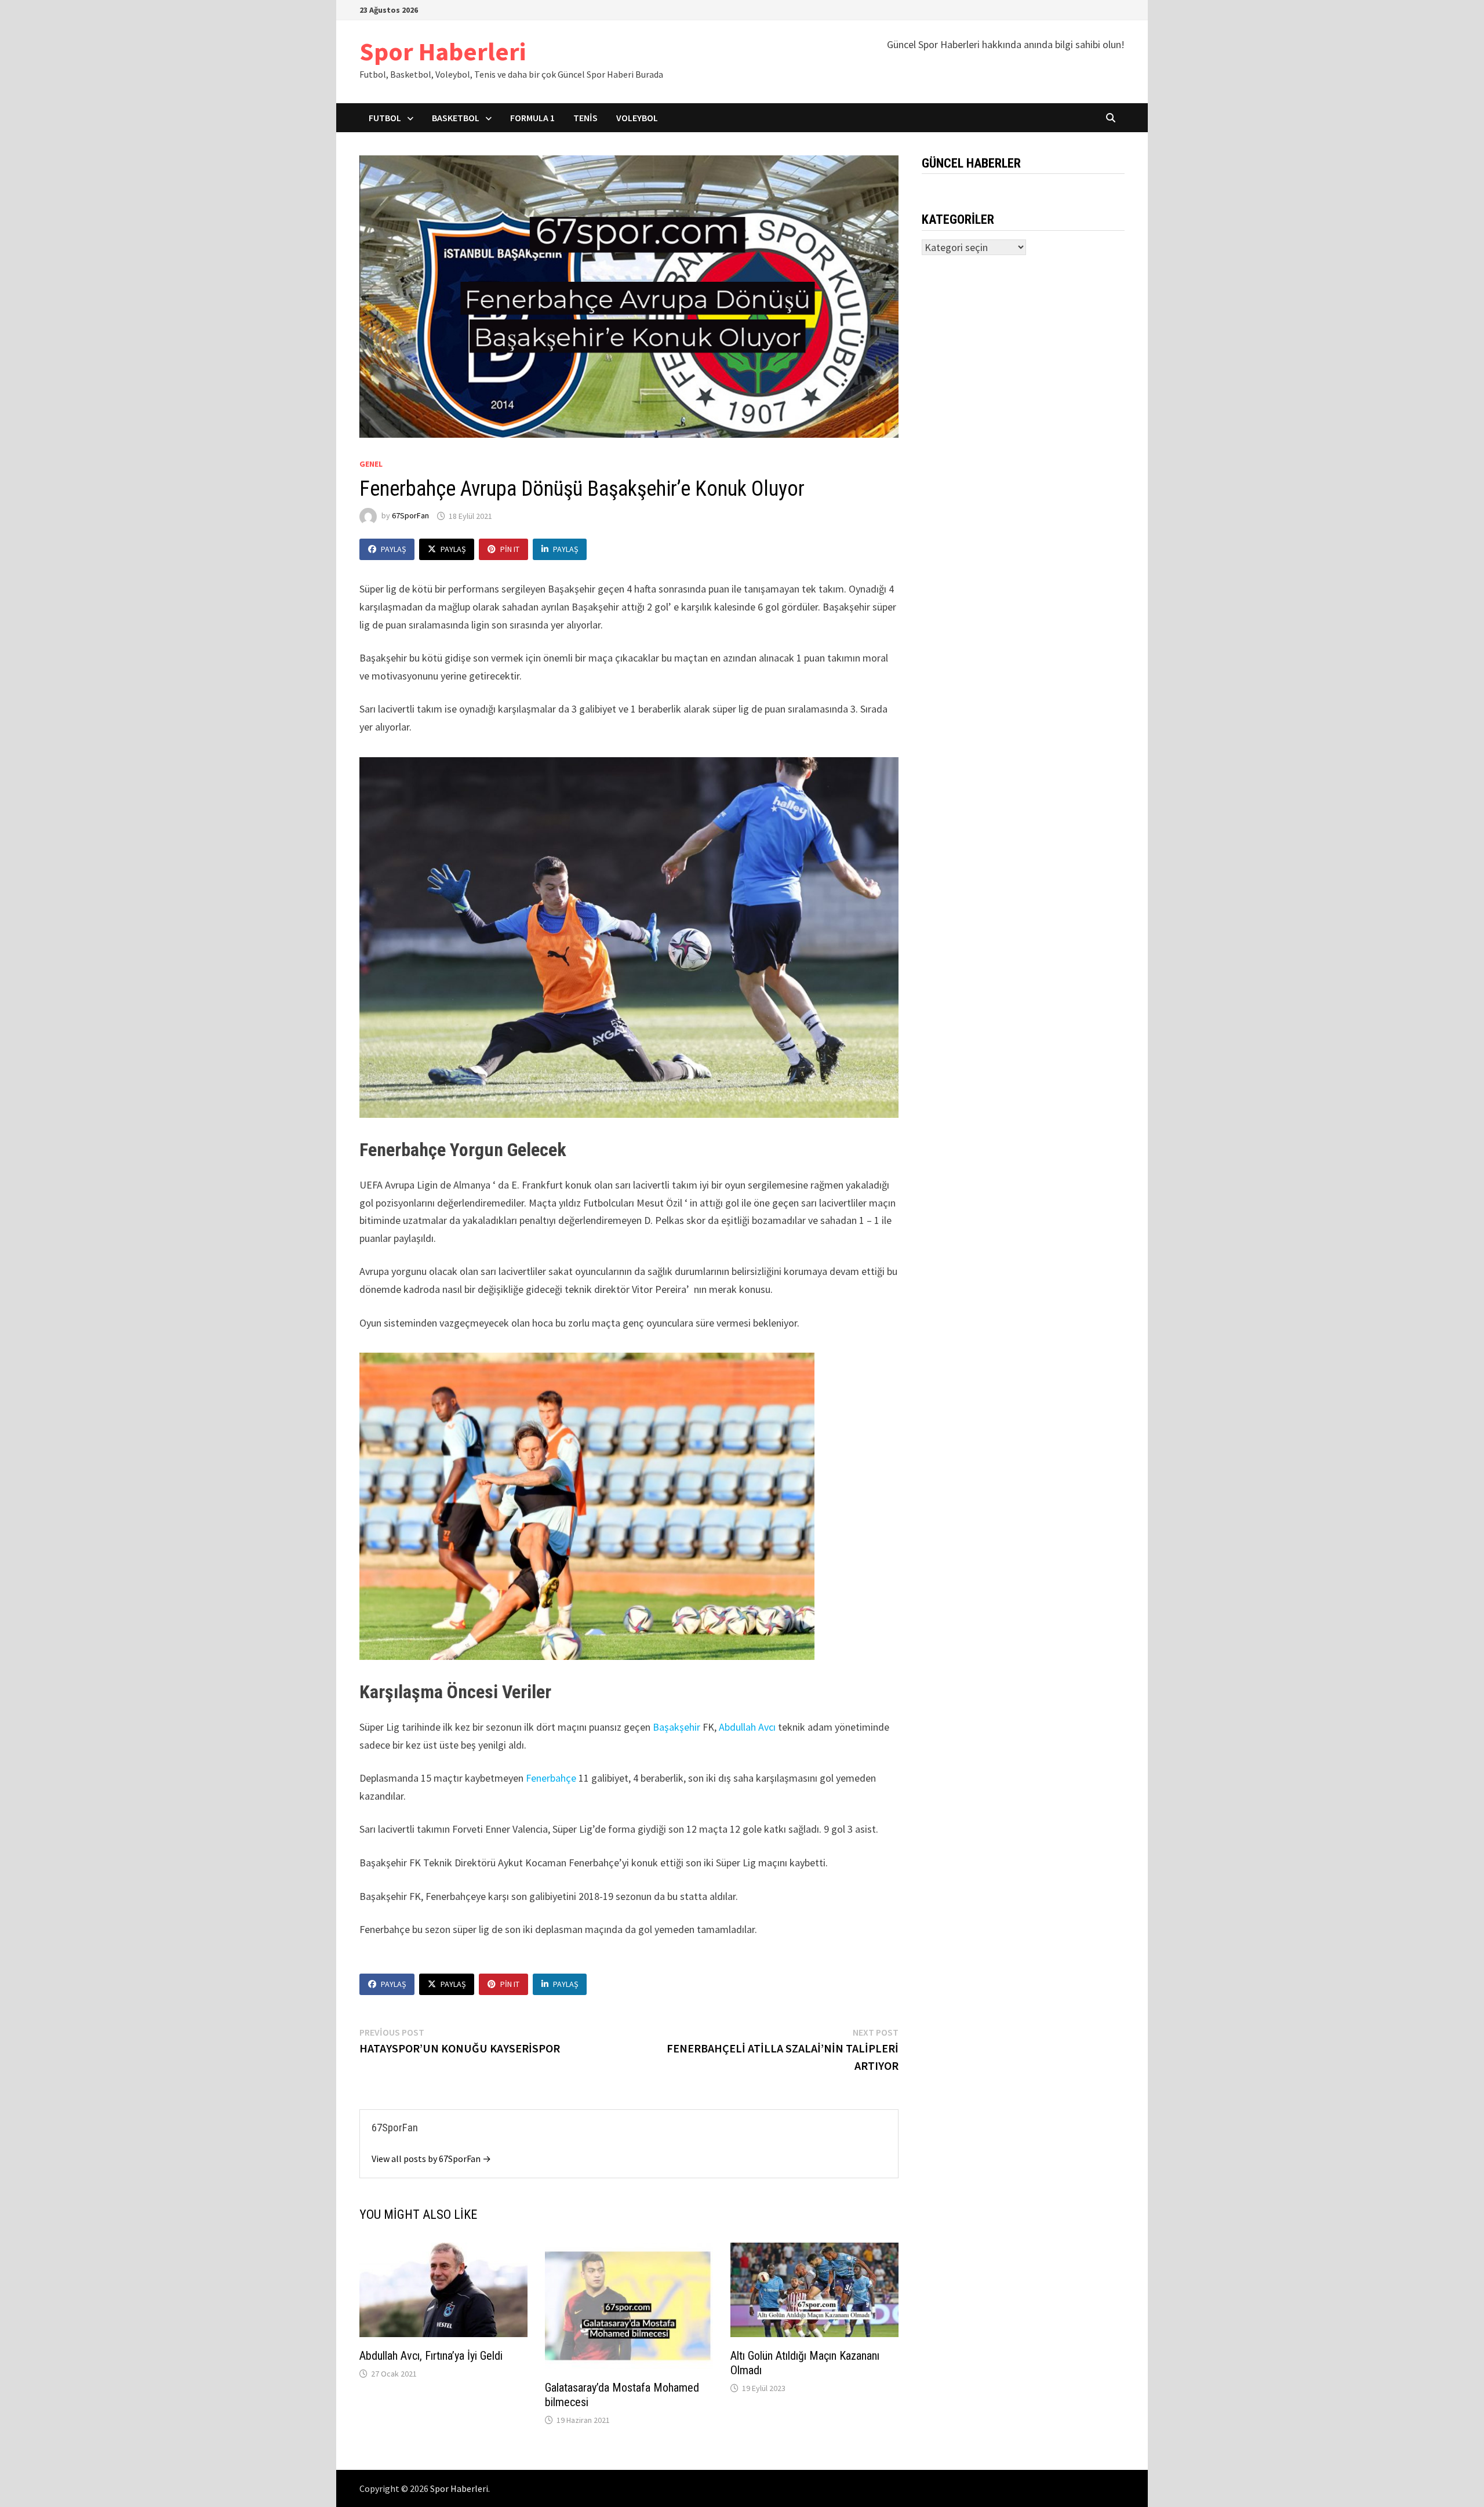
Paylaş (393, 549)
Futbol (385, 118)
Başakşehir (676, 1727)
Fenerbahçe (551, 1778)
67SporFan (410, 516)
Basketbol (456, 118)
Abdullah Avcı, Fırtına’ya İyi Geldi (431, 2356)
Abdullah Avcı (747, 1727)
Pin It (510, 549)
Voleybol (637, 118)
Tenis (585, 118)
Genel (371, 464)
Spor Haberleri (443, 51)
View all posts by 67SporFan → (431, 2159)
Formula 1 (532, 118)
